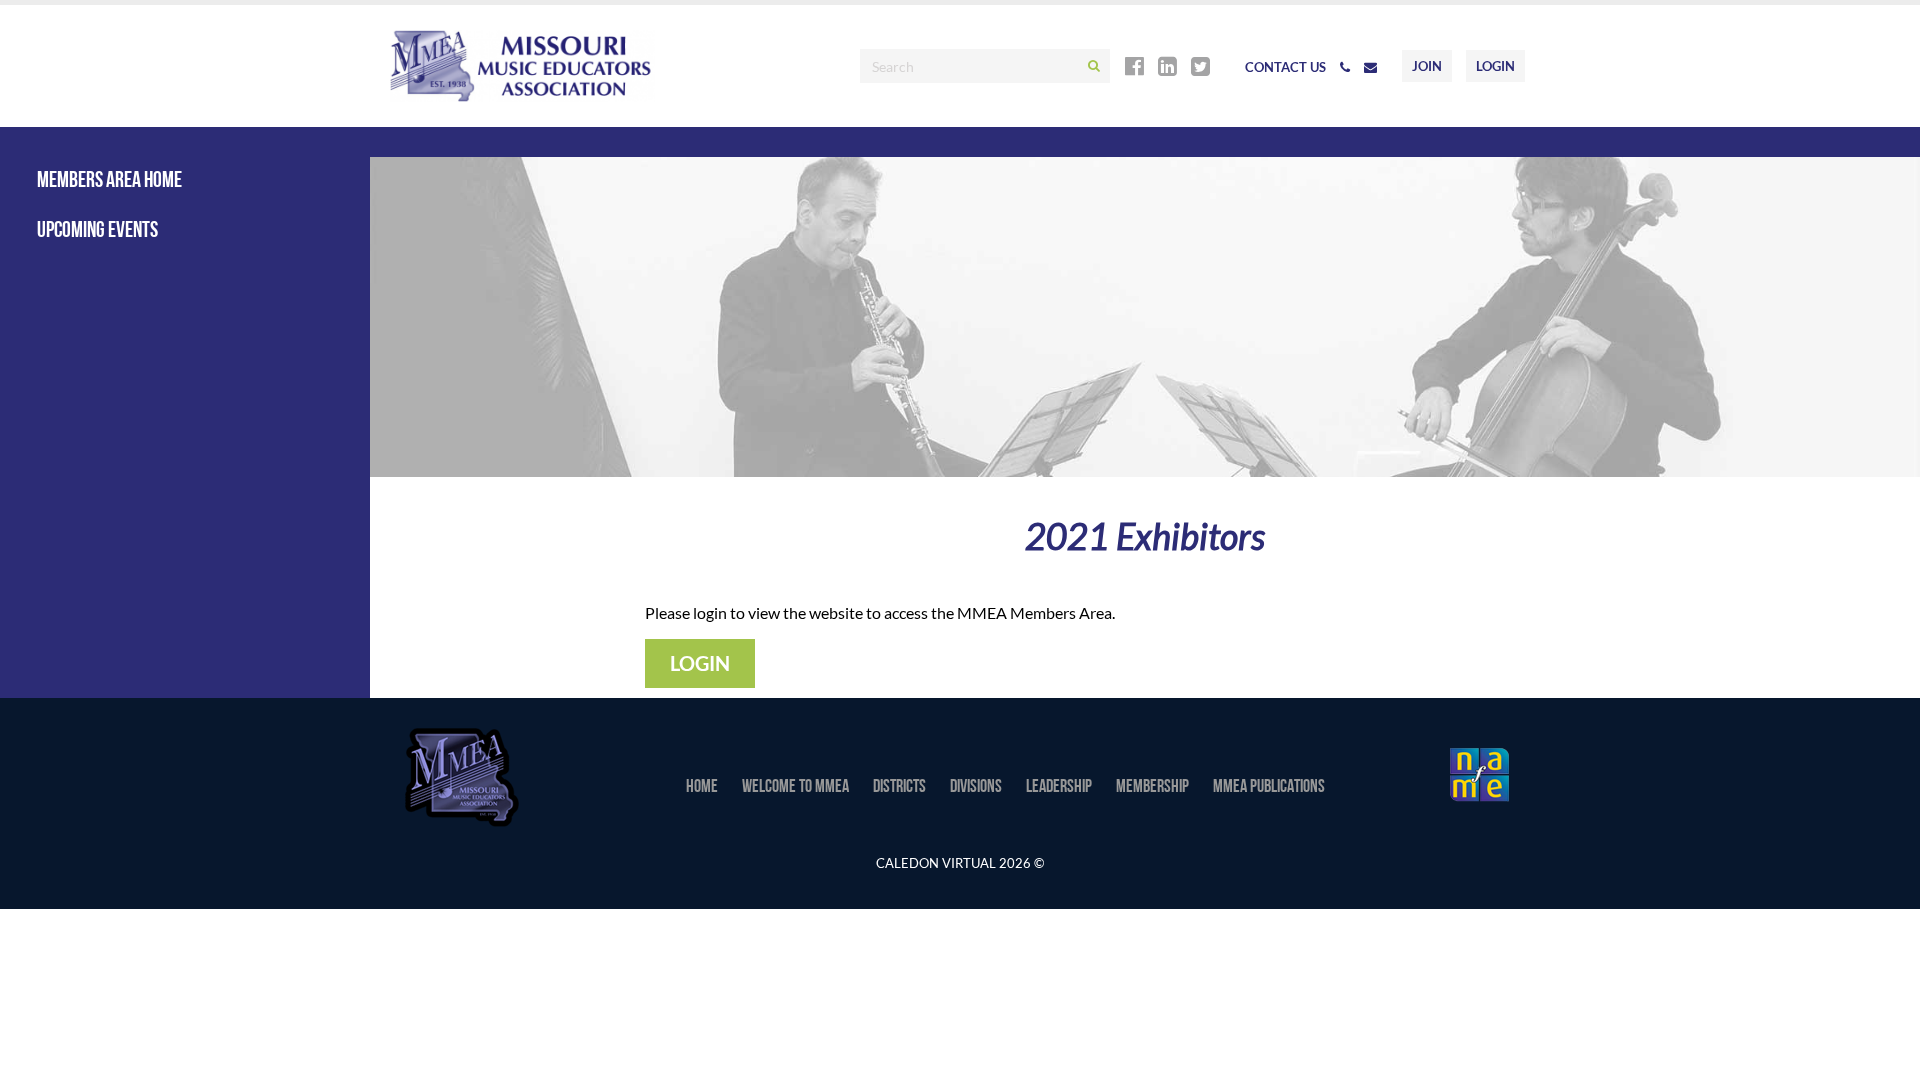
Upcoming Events (97, 231)
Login (1495, 66)
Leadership (1059, 788)
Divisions (976, 788)
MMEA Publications (1269, 788)
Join (1427, 66)
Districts (899, 788)
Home (702, 788)
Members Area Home (109, 181)
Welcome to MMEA (795, 788)
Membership (1152, 788)
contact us (1285, 67)
